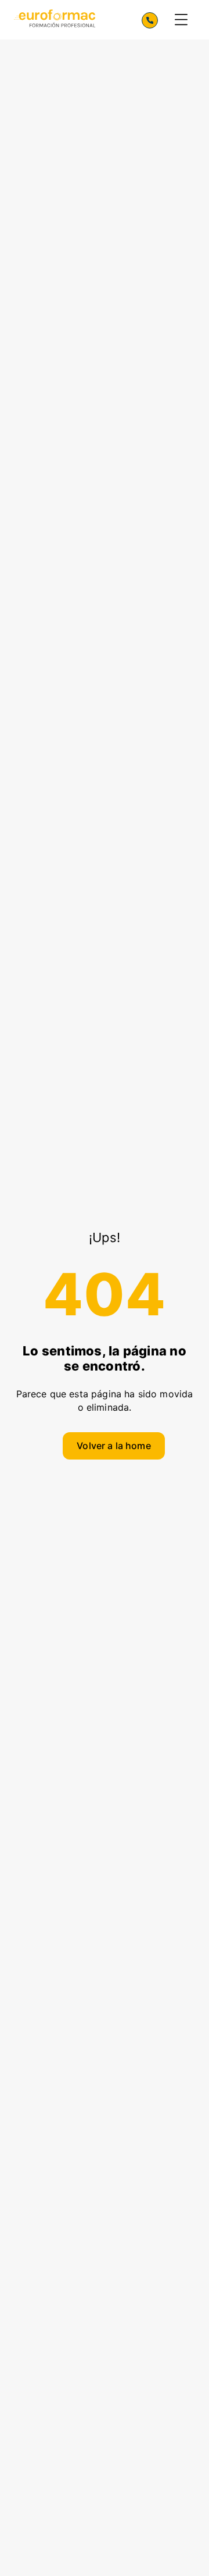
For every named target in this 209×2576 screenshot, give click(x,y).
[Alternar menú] (181, 19)
